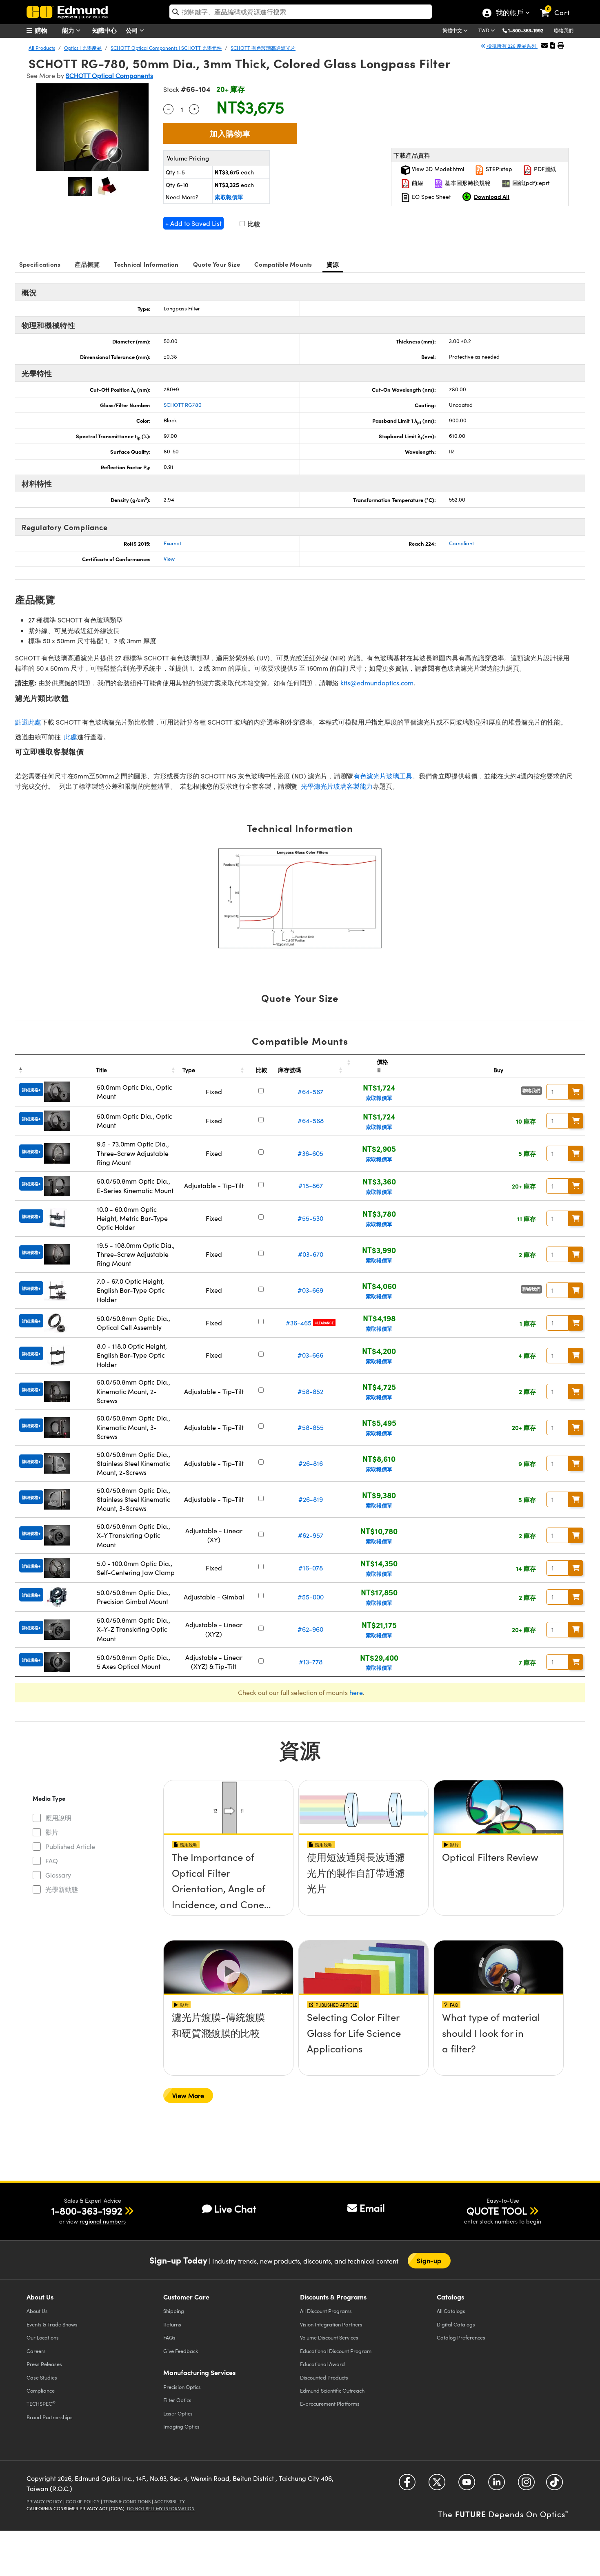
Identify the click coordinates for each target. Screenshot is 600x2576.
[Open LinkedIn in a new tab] (497, 2485)
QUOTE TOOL (497, 2210)
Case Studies (42, 2377)
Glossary (58, 1875)
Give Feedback (181, 2351)
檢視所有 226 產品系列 (512, 46)
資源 (333, 264)
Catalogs (451, 2311)
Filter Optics (177, 2400)
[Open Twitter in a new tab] (437, 2485)
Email (372, 2208)
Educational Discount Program (336, 2351)
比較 (253, 224)
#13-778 (311, 1662)
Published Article (70, 1846)
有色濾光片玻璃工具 (383, 776)
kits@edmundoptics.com (377, 683)
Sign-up (429, 2260)
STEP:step (498, 169)
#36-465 (299, 1323)
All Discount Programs (326, 2311)
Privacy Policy (44, 2501)
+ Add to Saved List (193, 223)
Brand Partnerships (50, 2417)
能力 (69, 30)
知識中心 (104, 30)
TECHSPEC (41, 2404)
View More (188, 2095)
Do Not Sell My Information (161, 2508)
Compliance (41, 2390)
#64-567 (310, 1092)
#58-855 (311, 1427)
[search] (301, 12)
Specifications (40, 264)
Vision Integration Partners (331, 2324)
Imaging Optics (181, 2426)
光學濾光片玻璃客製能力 (337, 786)
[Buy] (576, 1092)
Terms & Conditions (127, 2501)
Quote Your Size (217, 264)
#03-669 (310, 1290)
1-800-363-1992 (526, 30)
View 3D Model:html (437, 169)
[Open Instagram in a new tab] (526, 2485)
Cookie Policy (83, 2501)
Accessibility (170, 2501)
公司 (133, 30)
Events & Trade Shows (52, 2324)
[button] (529, 30)
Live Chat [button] (235, 2209)
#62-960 (310, 1629)
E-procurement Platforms (330, 2403)
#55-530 (310, 1218)
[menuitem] (47, 30)
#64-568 (311, 1121)
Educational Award (322, 2364)
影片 (52, 1832)
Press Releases (44, 2364)
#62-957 (311, 1535)
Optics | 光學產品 (83, 48)
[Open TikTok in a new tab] (554, 2485)
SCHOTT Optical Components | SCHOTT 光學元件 (166, 48)
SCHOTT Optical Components (109, 75)
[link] (559, 6)
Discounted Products (324, 2377)
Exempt (172, 543)
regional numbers (103, 2221)
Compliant (461, 543)
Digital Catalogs (456, 2324)
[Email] (544, 45)
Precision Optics (182, 2387)
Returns (172, 2324)
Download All (492, 196)
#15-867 (311, 1185)
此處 (71, 737)
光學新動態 (62, 1889)
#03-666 (310, 1355)
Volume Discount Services (329, 2337)
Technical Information (146, 264)
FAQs (169, 2337)
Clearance (324, 1323)
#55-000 (311, 1597)
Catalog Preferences (461, 2337)
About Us (37, 2311)
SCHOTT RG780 (183, 405)
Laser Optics (178, 2413)
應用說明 (58, 1818)
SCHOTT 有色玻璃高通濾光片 (263, 48)
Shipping (174, 2311)
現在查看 (229, 1880)
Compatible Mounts (283, 264)
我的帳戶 (509, 13)
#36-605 (310, 1153)
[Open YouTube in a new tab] (467, 2485)
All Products (42, 48)
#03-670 (311, 1254)
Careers (36, 2351)
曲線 (417, 183)
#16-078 (311, 1568)
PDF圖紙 (544, 169)
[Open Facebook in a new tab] (407, 2485)
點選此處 (28, 722)
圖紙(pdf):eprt (530, 183)
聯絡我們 (564, 30)
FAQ (52, 1861)
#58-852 (310, 1391)
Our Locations (43, 2337)
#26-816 (311, 1463)
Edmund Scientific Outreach (332, 2390)
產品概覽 (87, 264)
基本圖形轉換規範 (467, 183)
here (356, 1692)
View (169, 559)
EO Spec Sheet (431, 197)
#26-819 (311, 1499)
